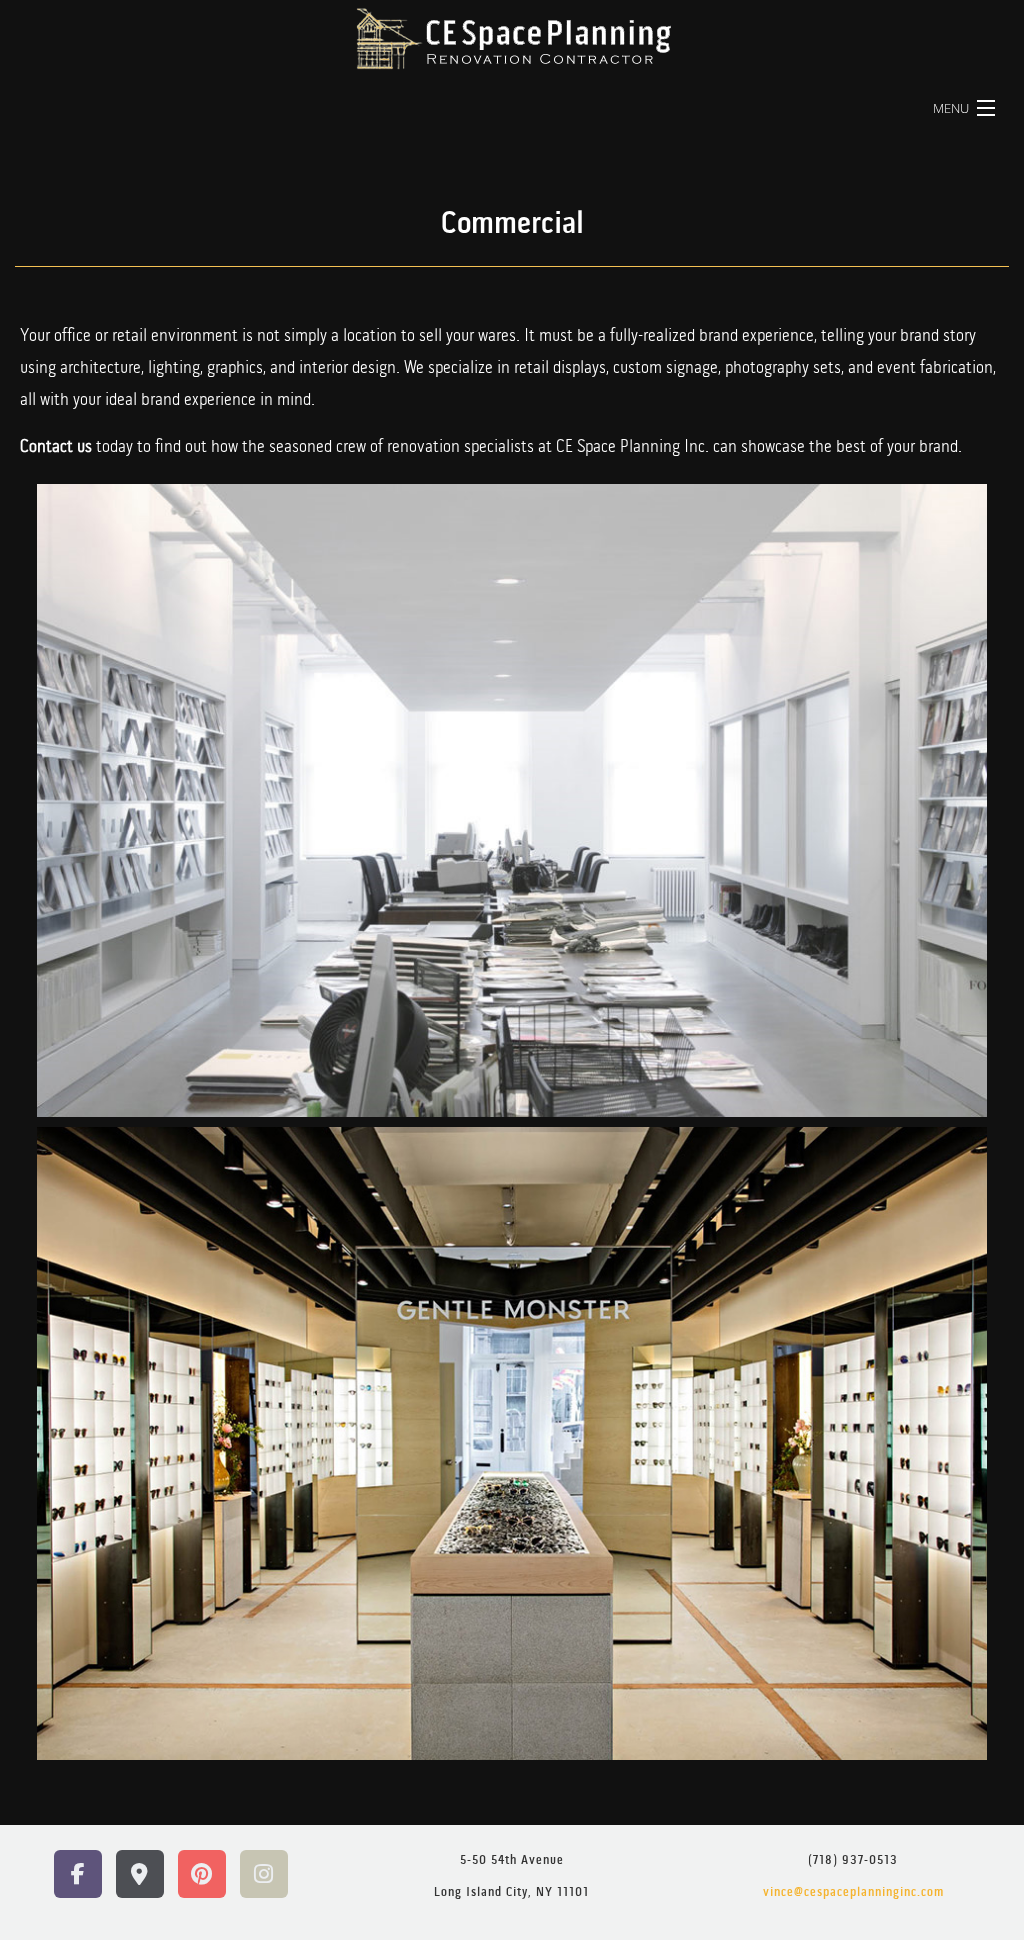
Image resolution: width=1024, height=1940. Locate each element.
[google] (140, 1876)
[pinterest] (202, 1876)
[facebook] (78, 1876)
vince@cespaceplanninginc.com (853, 1893)
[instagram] (264, 1876)
